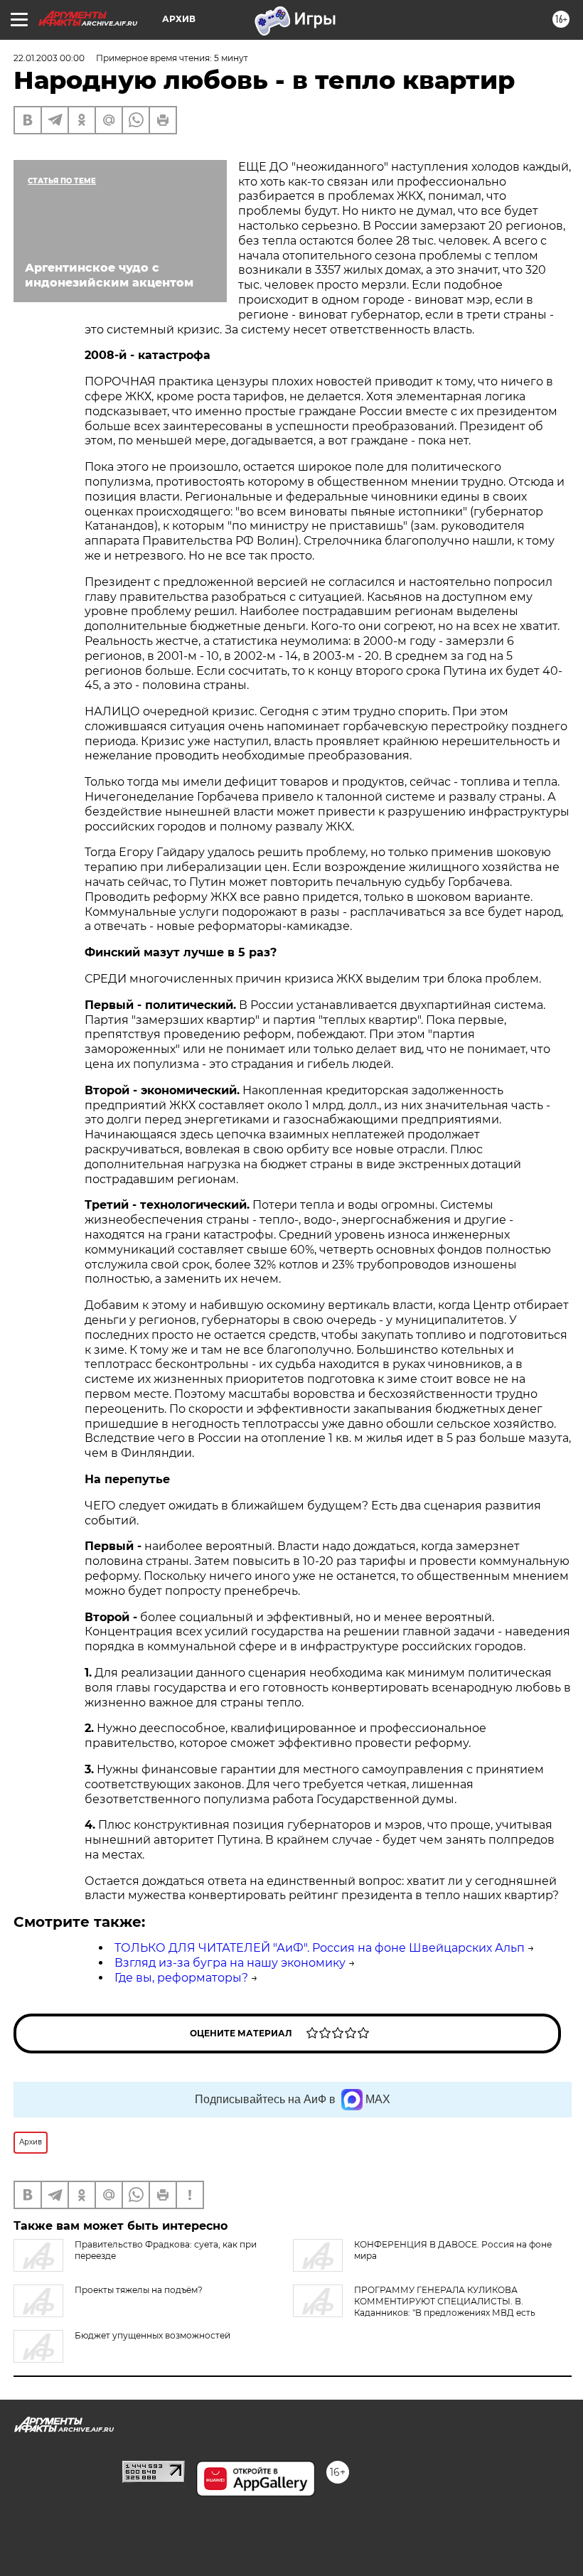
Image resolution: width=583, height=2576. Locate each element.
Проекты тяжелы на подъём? (139, 2290)
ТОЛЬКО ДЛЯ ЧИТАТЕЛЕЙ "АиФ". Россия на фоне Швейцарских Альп (320, 1948)
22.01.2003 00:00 (49, 58)
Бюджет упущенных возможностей (153, 2335)
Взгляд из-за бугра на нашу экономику (230, 1963)
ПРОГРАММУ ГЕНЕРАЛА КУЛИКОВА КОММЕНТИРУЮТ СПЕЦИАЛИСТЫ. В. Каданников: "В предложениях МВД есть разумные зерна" (414, 2307)
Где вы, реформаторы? (181, 1978)
